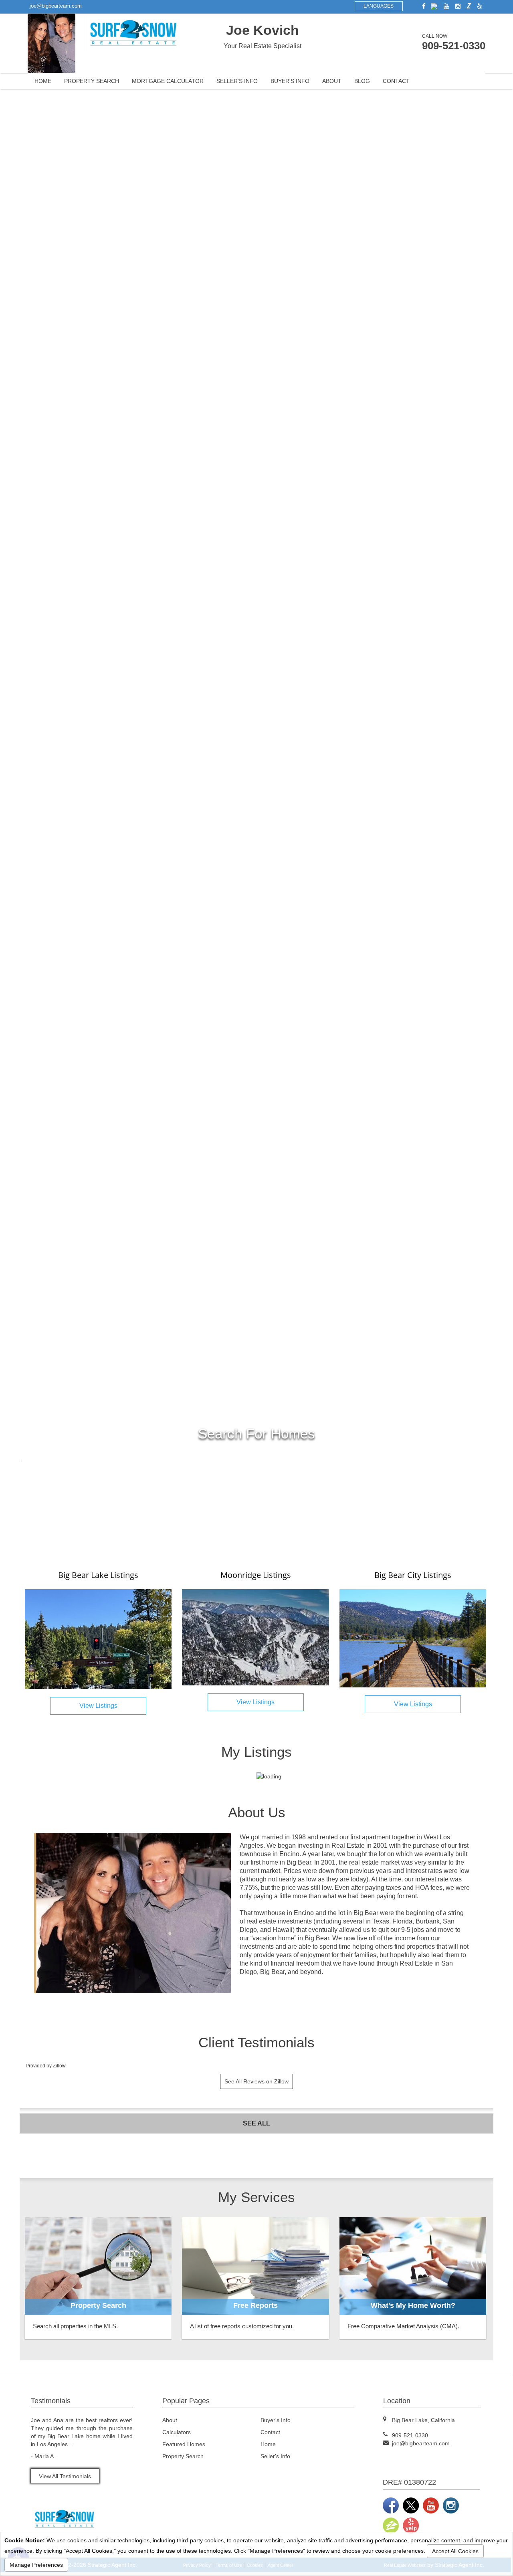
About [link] (332, 81)
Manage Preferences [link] (36, 2565)
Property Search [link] (92, 81)
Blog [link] (362, 81)
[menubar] (256, 81)
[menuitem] (43, 81)
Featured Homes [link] (184, 2444)
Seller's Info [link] (237, 81)
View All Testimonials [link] (65, 2476)
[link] (422, 6)
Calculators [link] (177, 2432)
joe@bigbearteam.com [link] (56, 6)
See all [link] (256, 2123)
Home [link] (43, 81)
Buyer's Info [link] (290, 81)
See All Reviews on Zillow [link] (256, 2081)
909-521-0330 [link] (454, 46)
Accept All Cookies (455, 2551)
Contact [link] (396, 81)
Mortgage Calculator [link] (168, 81)
